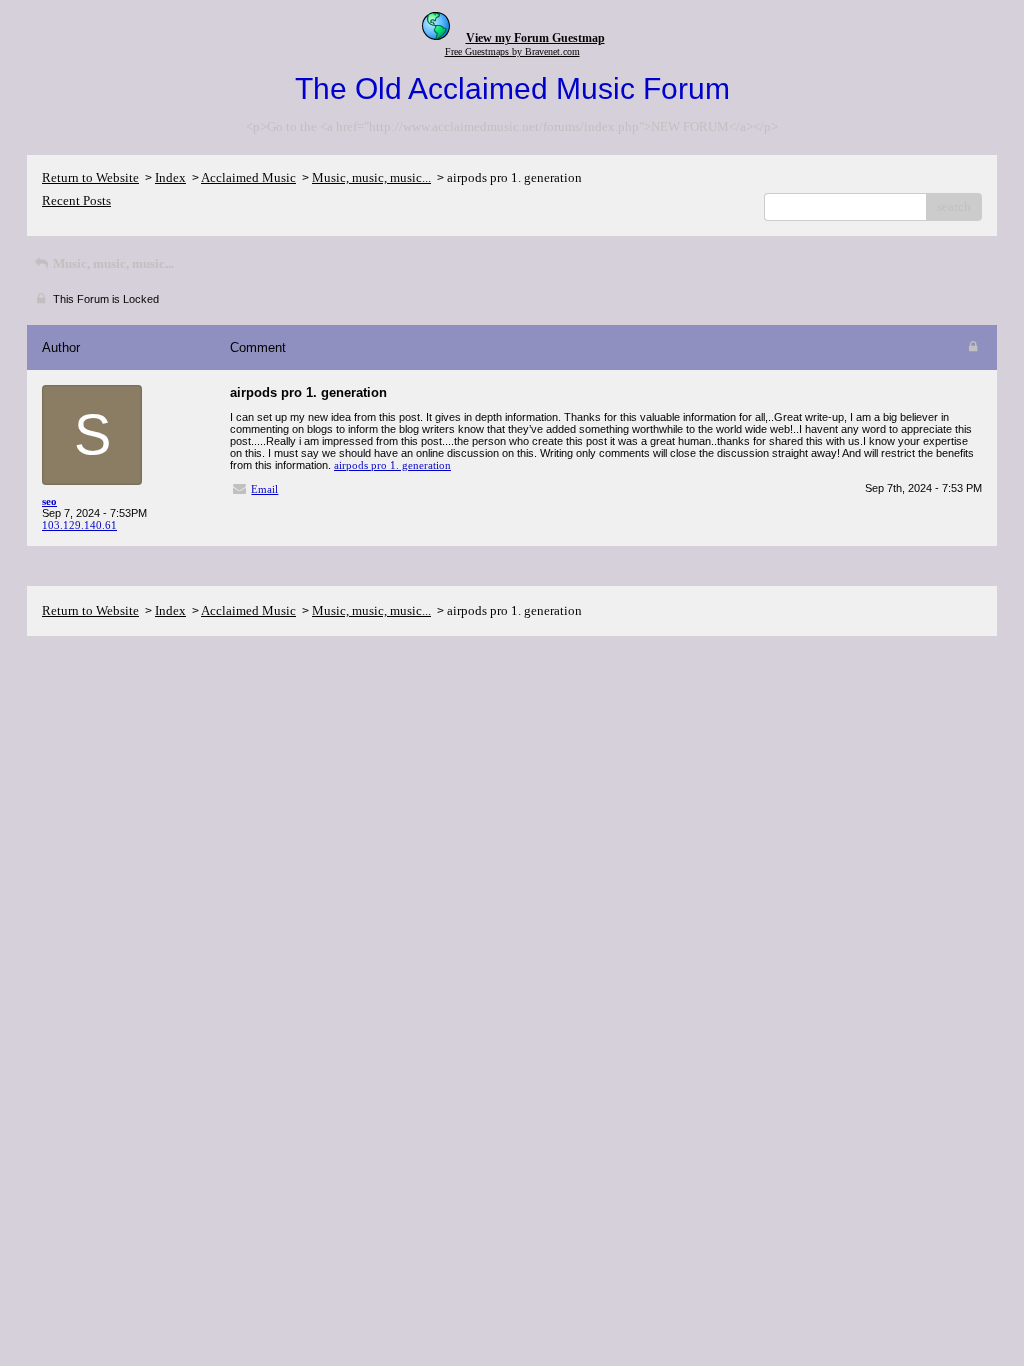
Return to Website (90, 177)
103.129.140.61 (79, 525)
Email (264, 489)
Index (170, 177)
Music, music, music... (371, 177)
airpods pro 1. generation (392, 465)
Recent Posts (76, 200)
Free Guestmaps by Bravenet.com (512, 51)
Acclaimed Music (248, 177)
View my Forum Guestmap (535, 38)
